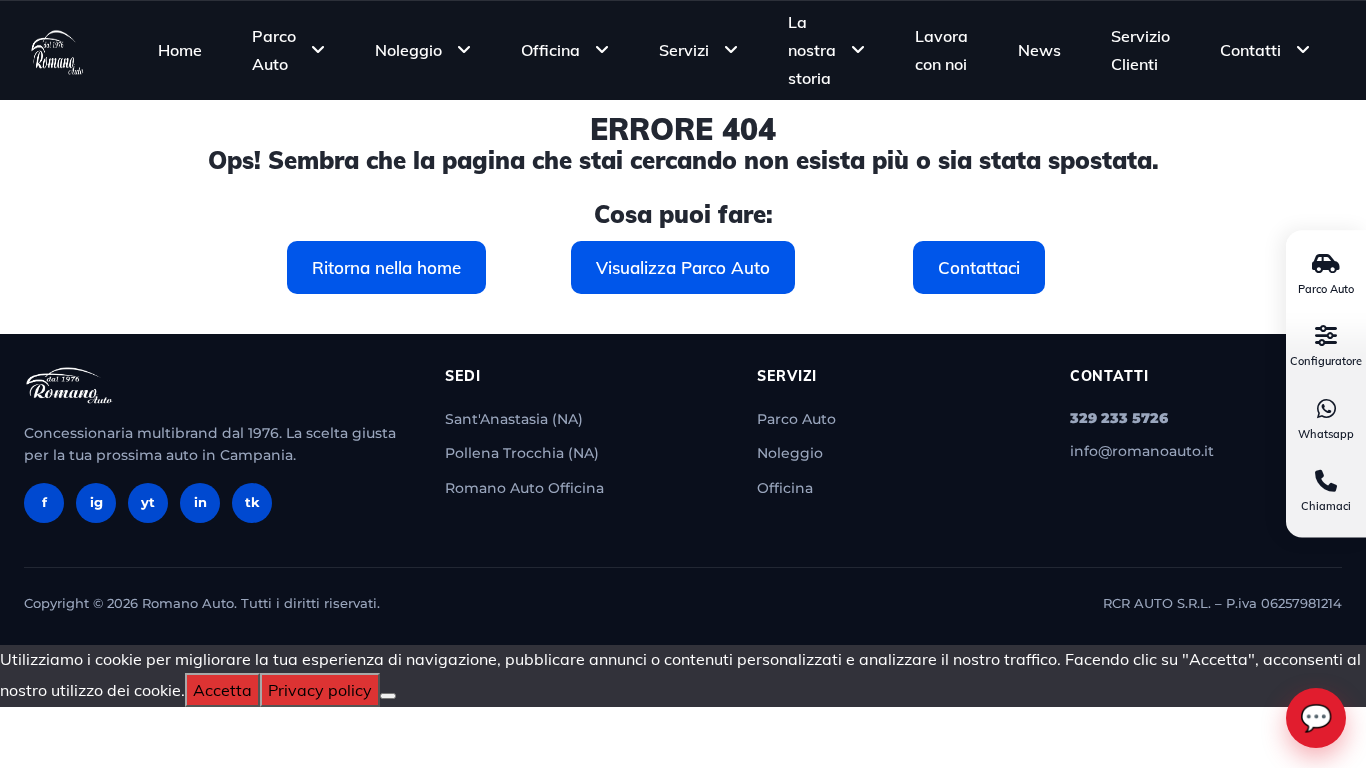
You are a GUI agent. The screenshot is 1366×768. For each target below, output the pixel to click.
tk (252, 502)
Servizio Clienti (1140, 50)
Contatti (1250, 50)
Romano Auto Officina (524, 488)
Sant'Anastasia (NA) (514, 419)
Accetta (222, 690)
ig (96, 502)
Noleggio (408, 50)
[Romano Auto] (57, 50)
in (200, 502)
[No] (388, 696)
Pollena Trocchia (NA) (522, 453)
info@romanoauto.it (1142, 451)
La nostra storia (812, 49)
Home (180, 50)
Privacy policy (320, 690)
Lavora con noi (941, 50)
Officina (550, 50)
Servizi (684, 50)
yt (148, 502)
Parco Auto (274, 50)
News (1039, 50)
